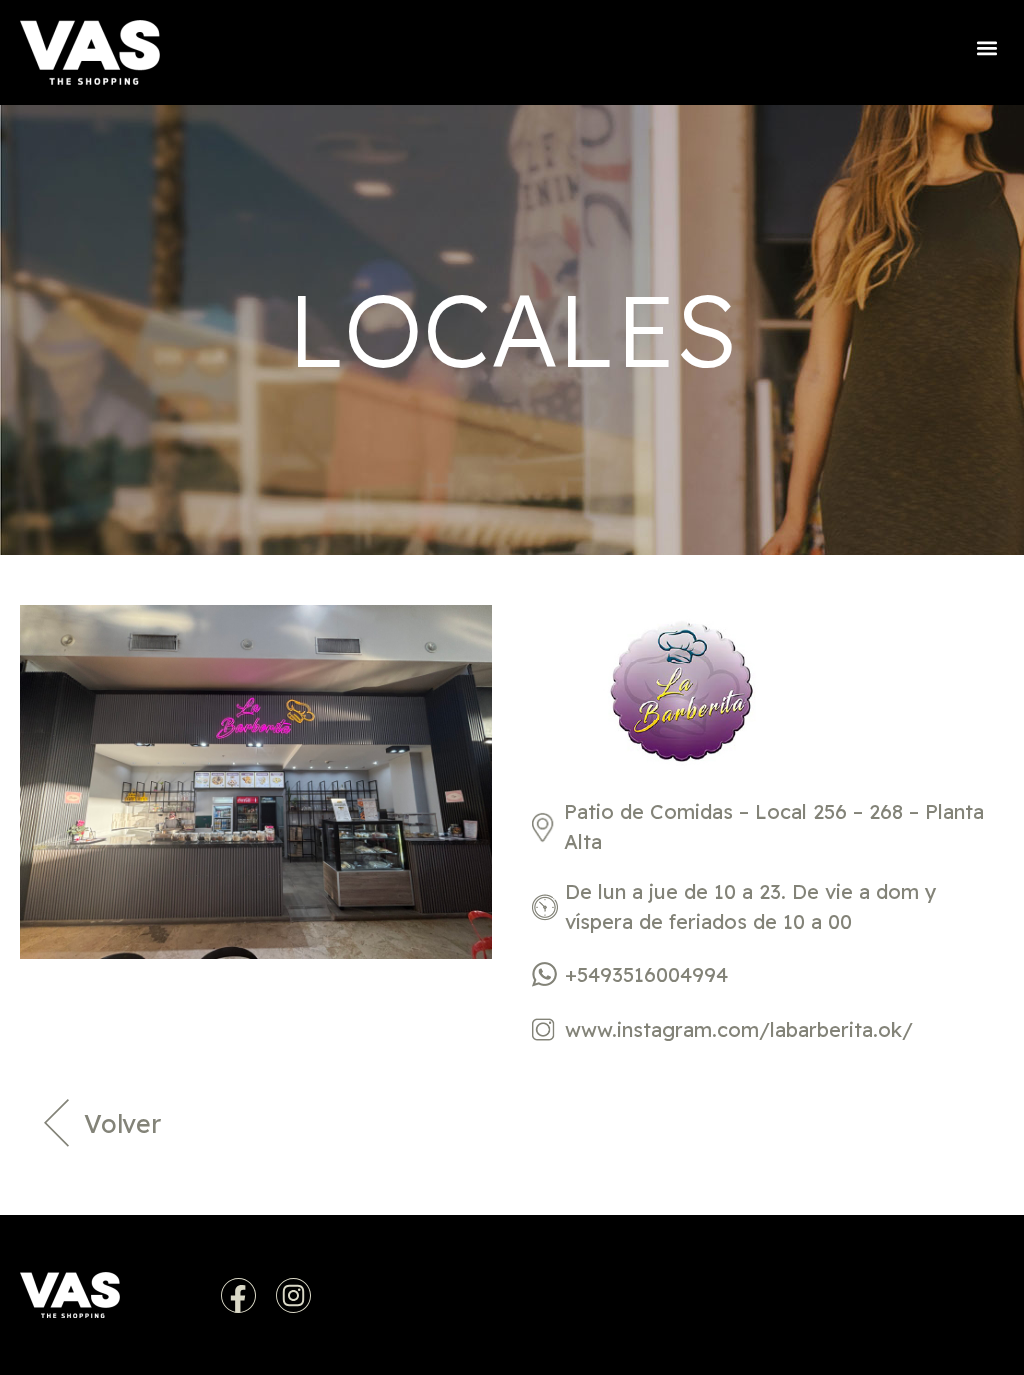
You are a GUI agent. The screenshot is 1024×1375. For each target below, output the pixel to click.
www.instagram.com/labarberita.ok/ (739, 1029)
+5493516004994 (646, 974)
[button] (987, 47)
